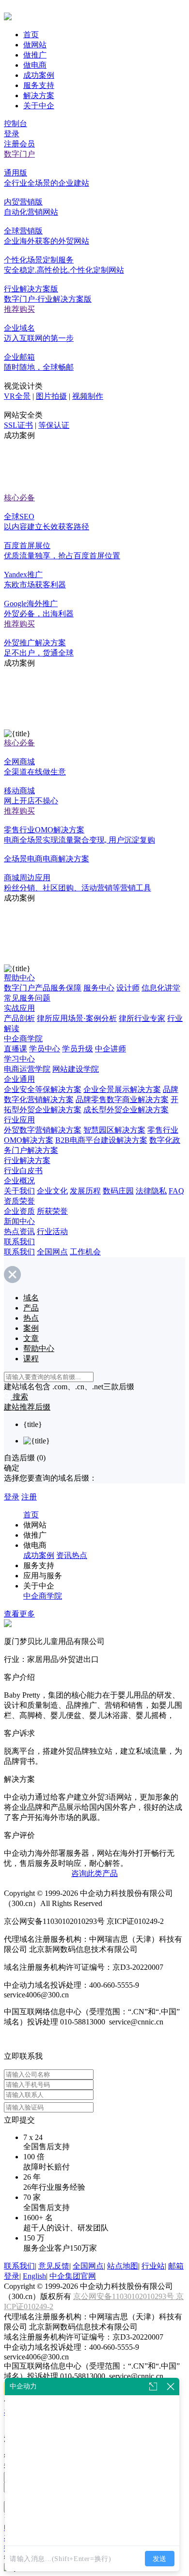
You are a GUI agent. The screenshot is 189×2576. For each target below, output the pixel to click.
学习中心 (19, 1059)
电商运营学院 (27, 1069)
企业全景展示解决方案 (122, 1089)
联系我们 (19, 1242)
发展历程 (85, 1191)
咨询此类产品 (94, 1873)
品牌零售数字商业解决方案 (122, 1099)
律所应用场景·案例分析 (77, 1018)
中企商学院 (23, 1039)
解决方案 (39, 95)
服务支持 (39, 85)
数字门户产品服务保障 (43, 988)
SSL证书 (18, 425)
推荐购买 (19, 309)
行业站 (153, 2266)
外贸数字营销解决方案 (43, 1130)
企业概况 (19, 1181)
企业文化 (52, 1191)
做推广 (35, 55)
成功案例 (39, 75)
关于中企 (39, 106)
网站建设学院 (76, 1069)
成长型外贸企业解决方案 (126, 1110)
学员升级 (78, 1049)
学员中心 (45, 1049)
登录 (12, 134)
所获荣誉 (52, 1211)
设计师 (128, 988)
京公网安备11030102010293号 (125, 2296)
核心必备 (19, 498)
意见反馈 (54, 2266)
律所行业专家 (142, 1018)
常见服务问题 (27, 998)
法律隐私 (151, 1191)
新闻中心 (19, 1221)
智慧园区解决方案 (114, 1130)
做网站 (35, 45)
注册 (29, 1497)
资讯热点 (72, 1555)
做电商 (35, 65)
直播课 (16, 1049)
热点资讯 (19, 1231)
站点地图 (123, 2266)
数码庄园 (118, 1191)
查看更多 (19, 1614)
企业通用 (19, 1079)
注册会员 (19, 144)
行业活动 (52, 1231)
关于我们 (19, 1191)
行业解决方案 (27, 1160)
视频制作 (88, 396)
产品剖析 (19, 1018)
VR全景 (17, 396)
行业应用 (19, 1120)
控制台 (16, 124)
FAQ (176, 1191)
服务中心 (99, 988)
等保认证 (54, 425)
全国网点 (52, 1252)
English (34, 2276)
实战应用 (19, 1008)
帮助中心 (19, 978)
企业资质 (19, 1211)
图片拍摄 (51, 396)
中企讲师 (110, 1049)
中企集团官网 (73, 2276)
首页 (31, 35)
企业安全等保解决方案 (43, 1089)
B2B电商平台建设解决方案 (101, 1140)
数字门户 (19, 154)
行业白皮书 (23, 1171)
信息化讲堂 (161, 988)
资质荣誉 (19, 1201)
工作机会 (85, 1252)
